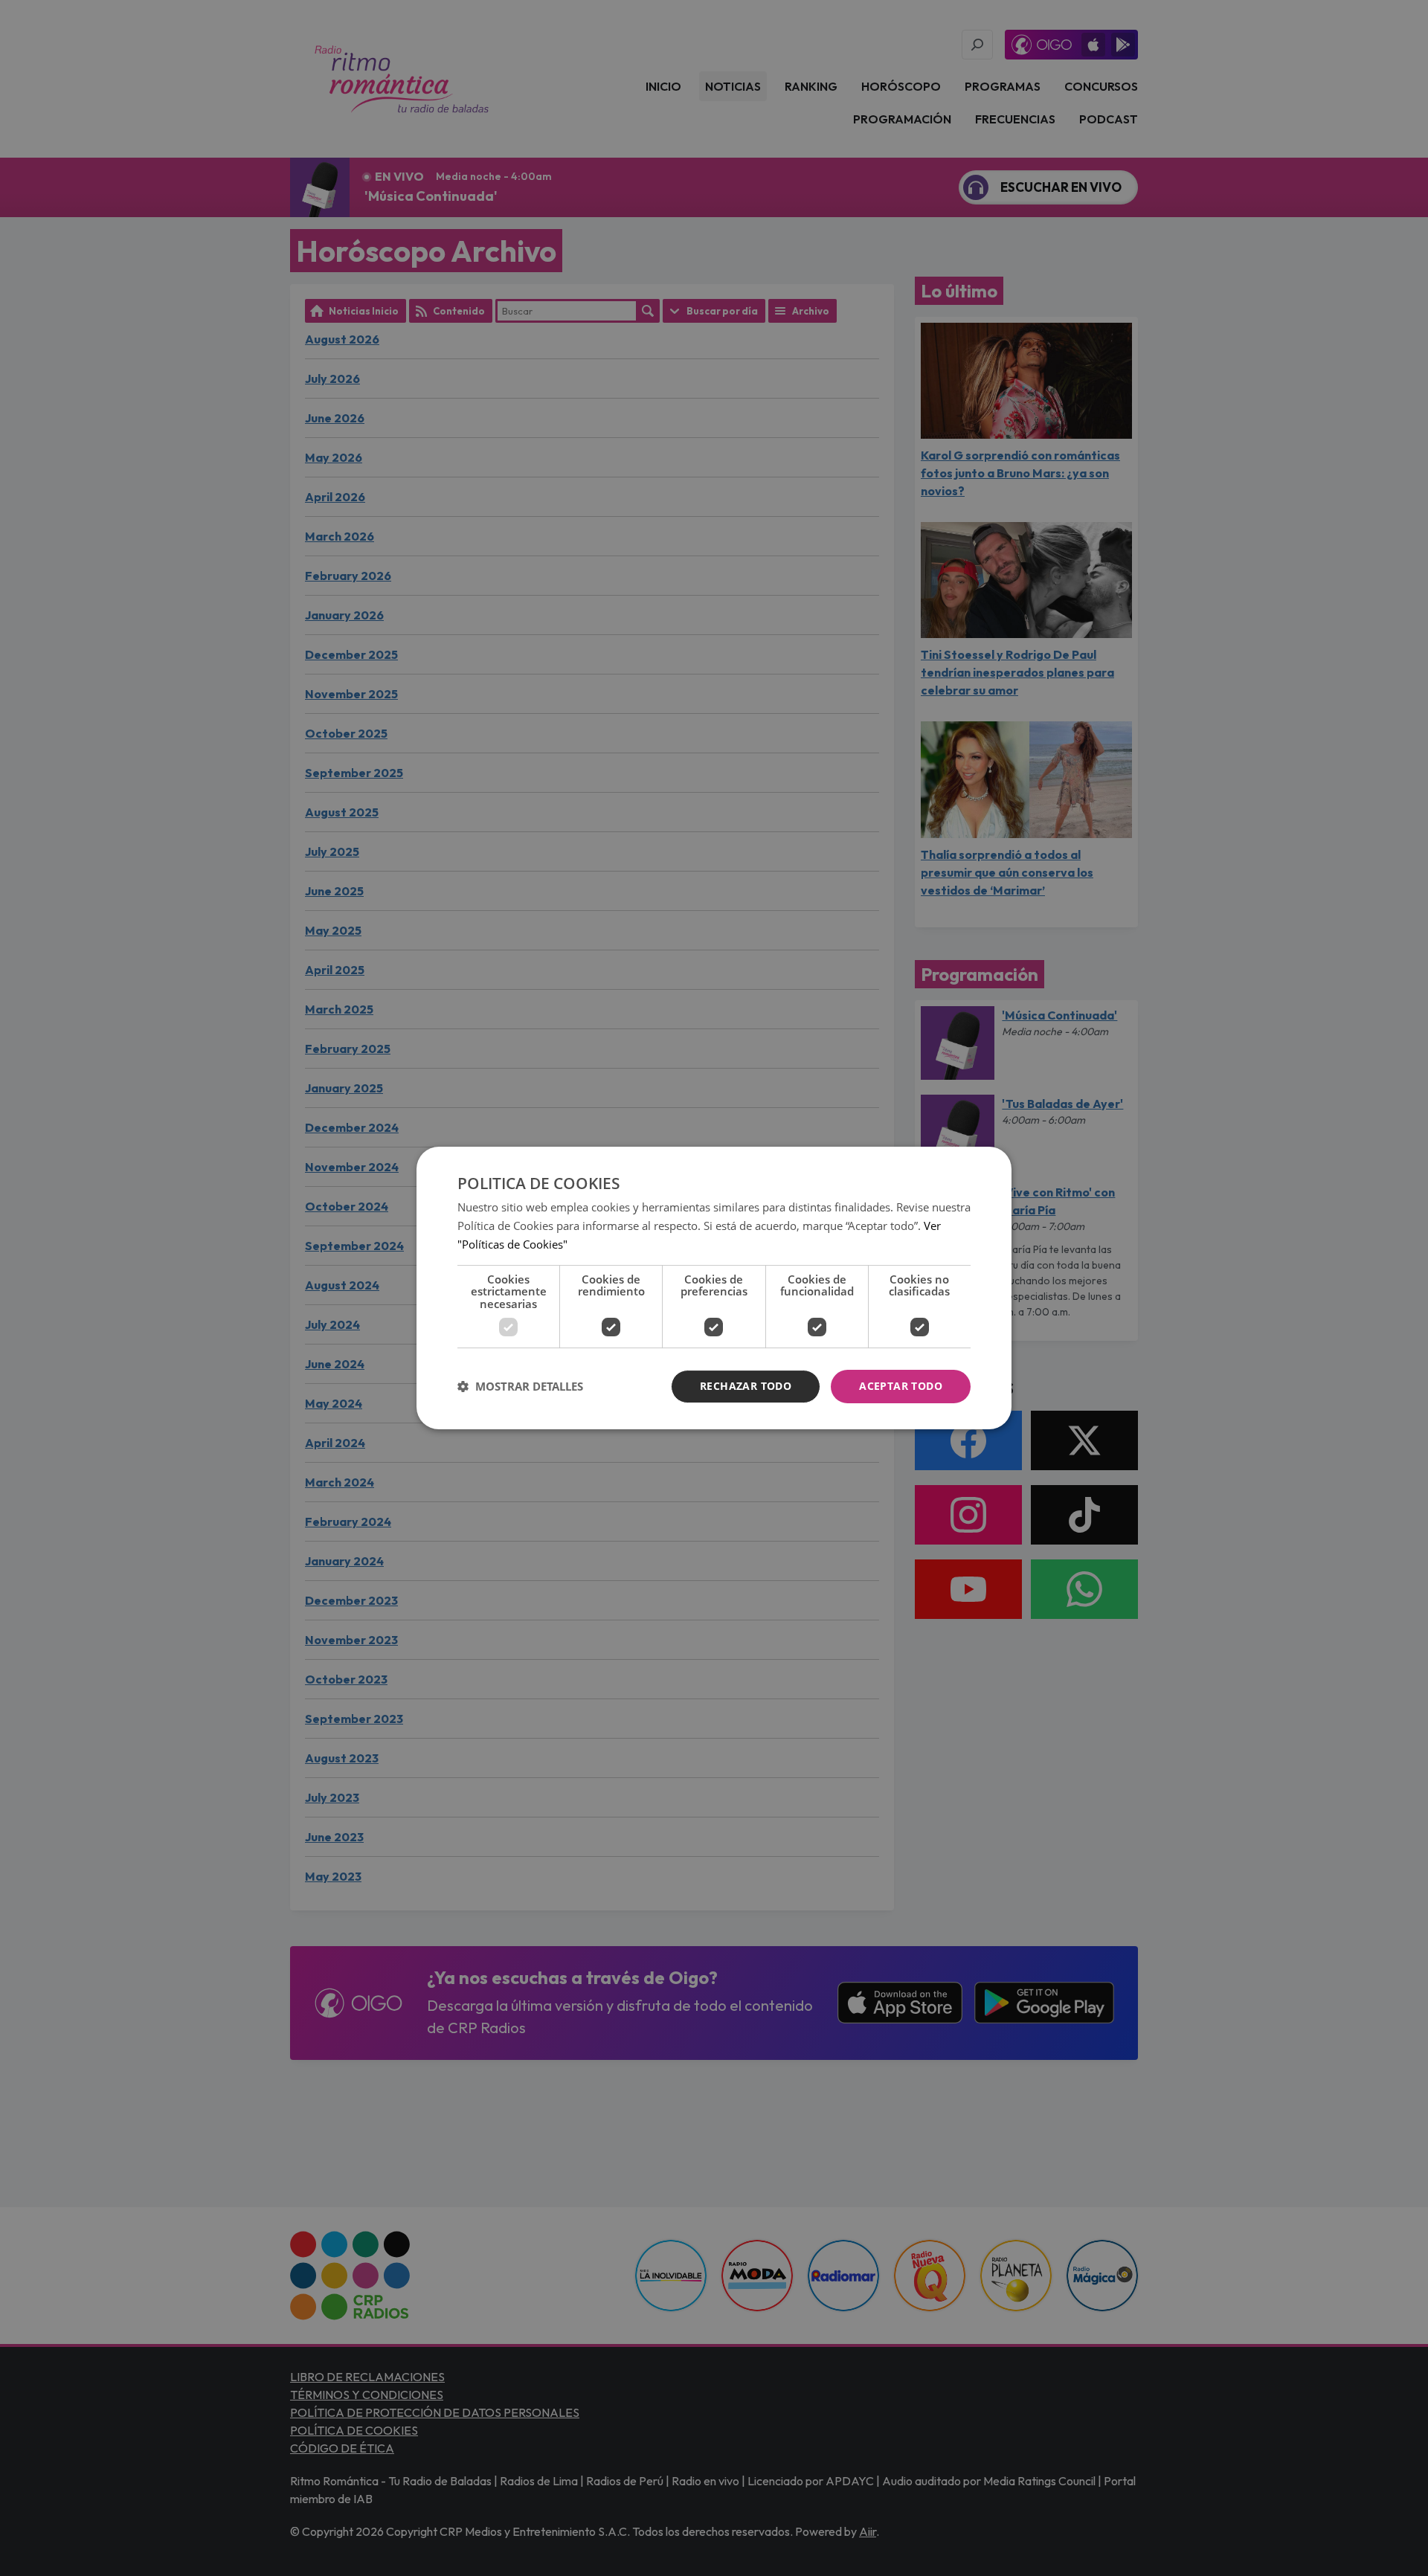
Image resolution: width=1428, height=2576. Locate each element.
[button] (520, 1387)
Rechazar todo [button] (746, 1386)
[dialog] (714, 1288)
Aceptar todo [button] (901, 1386)
